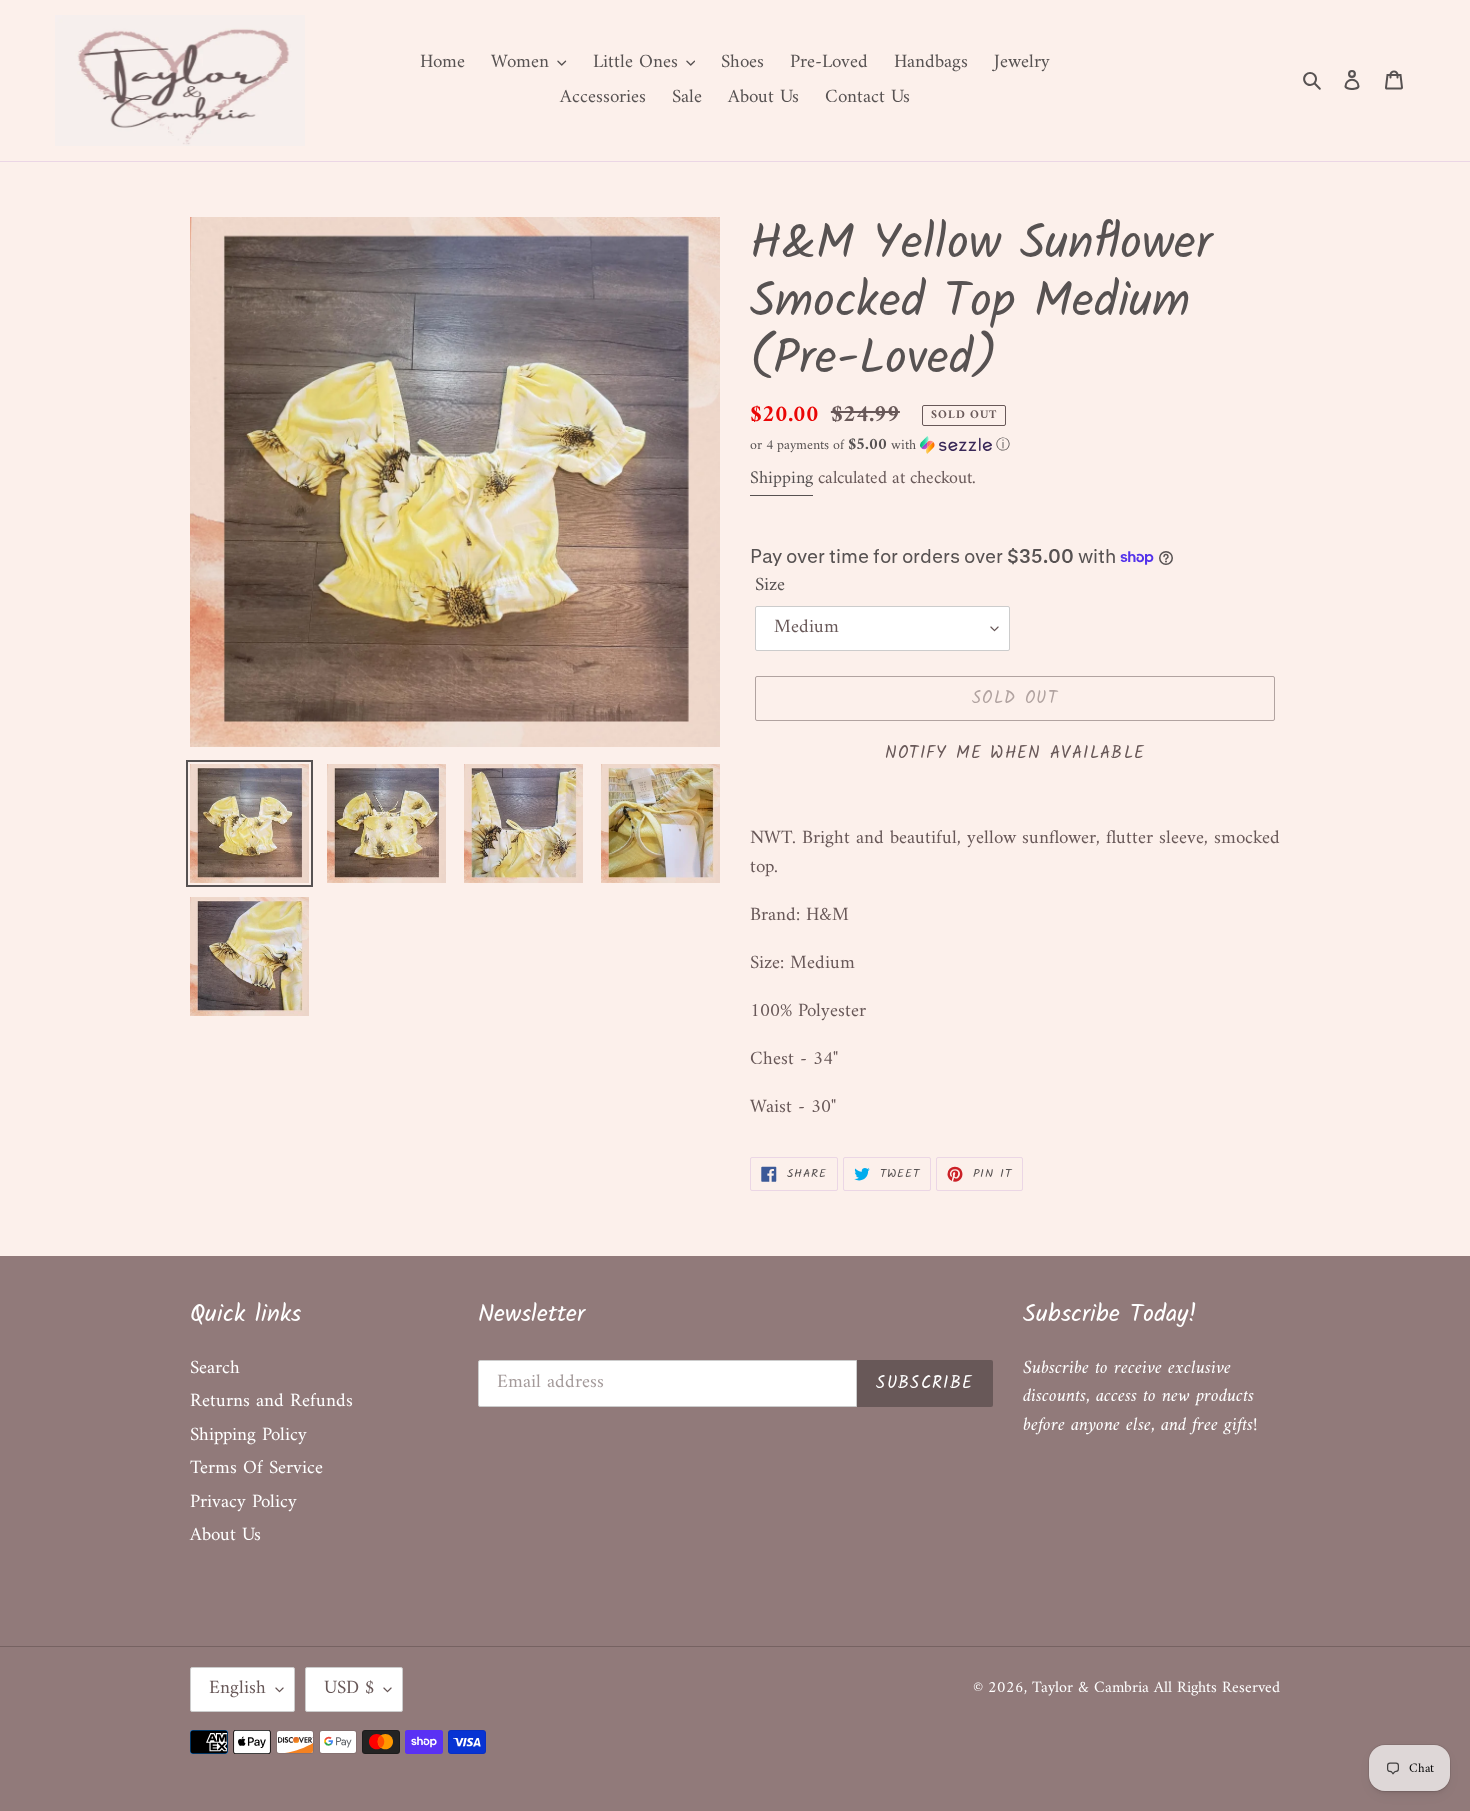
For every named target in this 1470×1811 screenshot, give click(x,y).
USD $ (349, 1688)
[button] (880, 445)
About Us (225, 1535)
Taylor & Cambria (1093, 1688)
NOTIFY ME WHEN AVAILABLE (1015, 753)
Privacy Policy (243, 1502)
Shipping (781, 478)
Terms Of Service (256, 1468)
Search (215, 1368)
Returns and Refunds (271, 1401)
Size (770, 586)
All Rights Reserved (1217, 1688)
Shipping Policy (248, 1435)
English (237, 1688)
